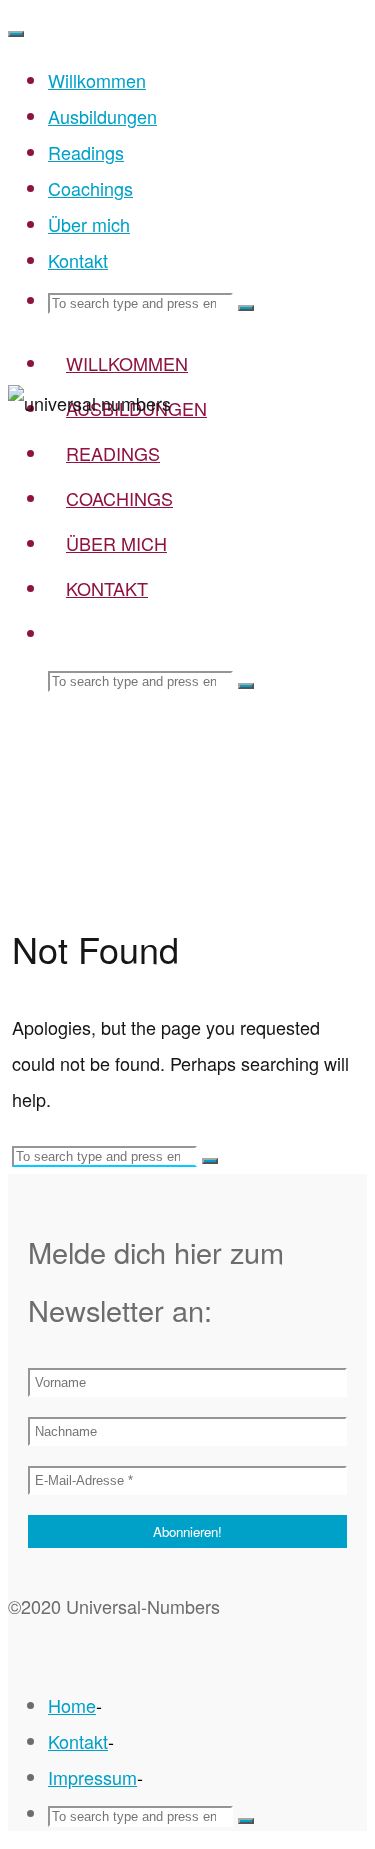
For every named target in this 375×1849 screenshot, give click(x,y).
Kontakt (78, 1741)
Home (72, 1705)
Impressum (92, 1777)
